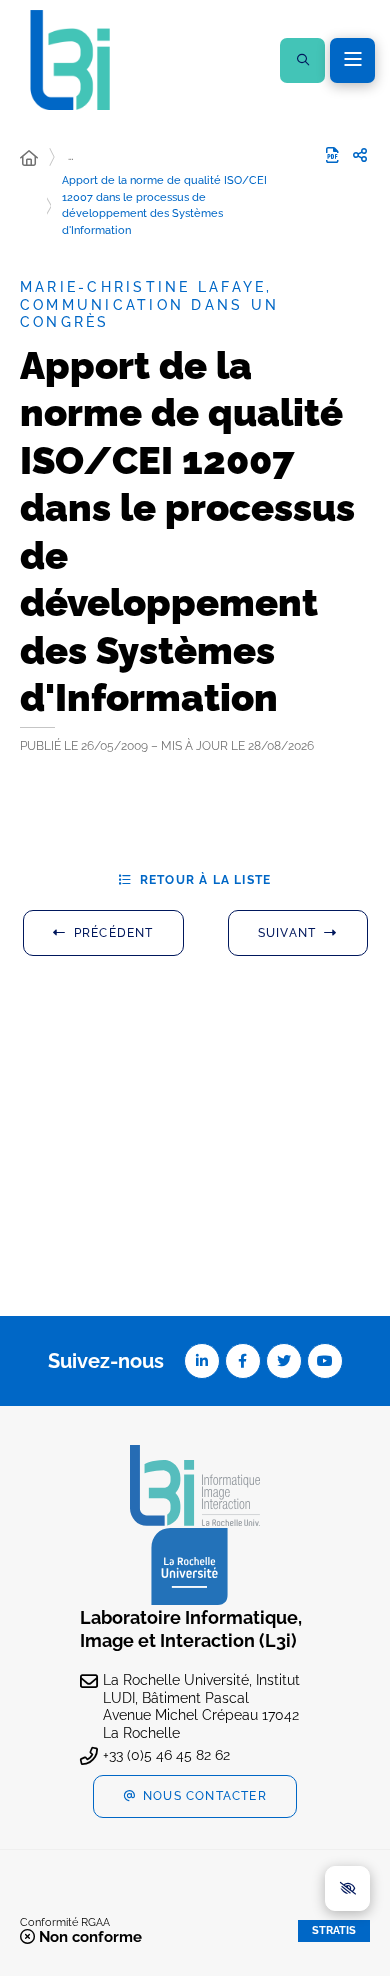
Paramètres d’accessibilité (347, 1888)
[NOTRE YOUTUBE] (325, 1361)
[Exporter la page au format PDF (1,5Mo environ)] (332, 155)
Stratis (334, 1930)
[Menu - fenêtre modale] (352, 60)
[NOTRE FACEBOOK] (243, 1361)
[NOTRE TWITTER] (284, 1361)
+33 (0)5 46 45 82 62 (166, 1755)
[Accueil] (29, 159)
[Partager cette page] (360, 156)
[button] (302, 60)
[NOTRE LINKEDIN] (202, 1361)
